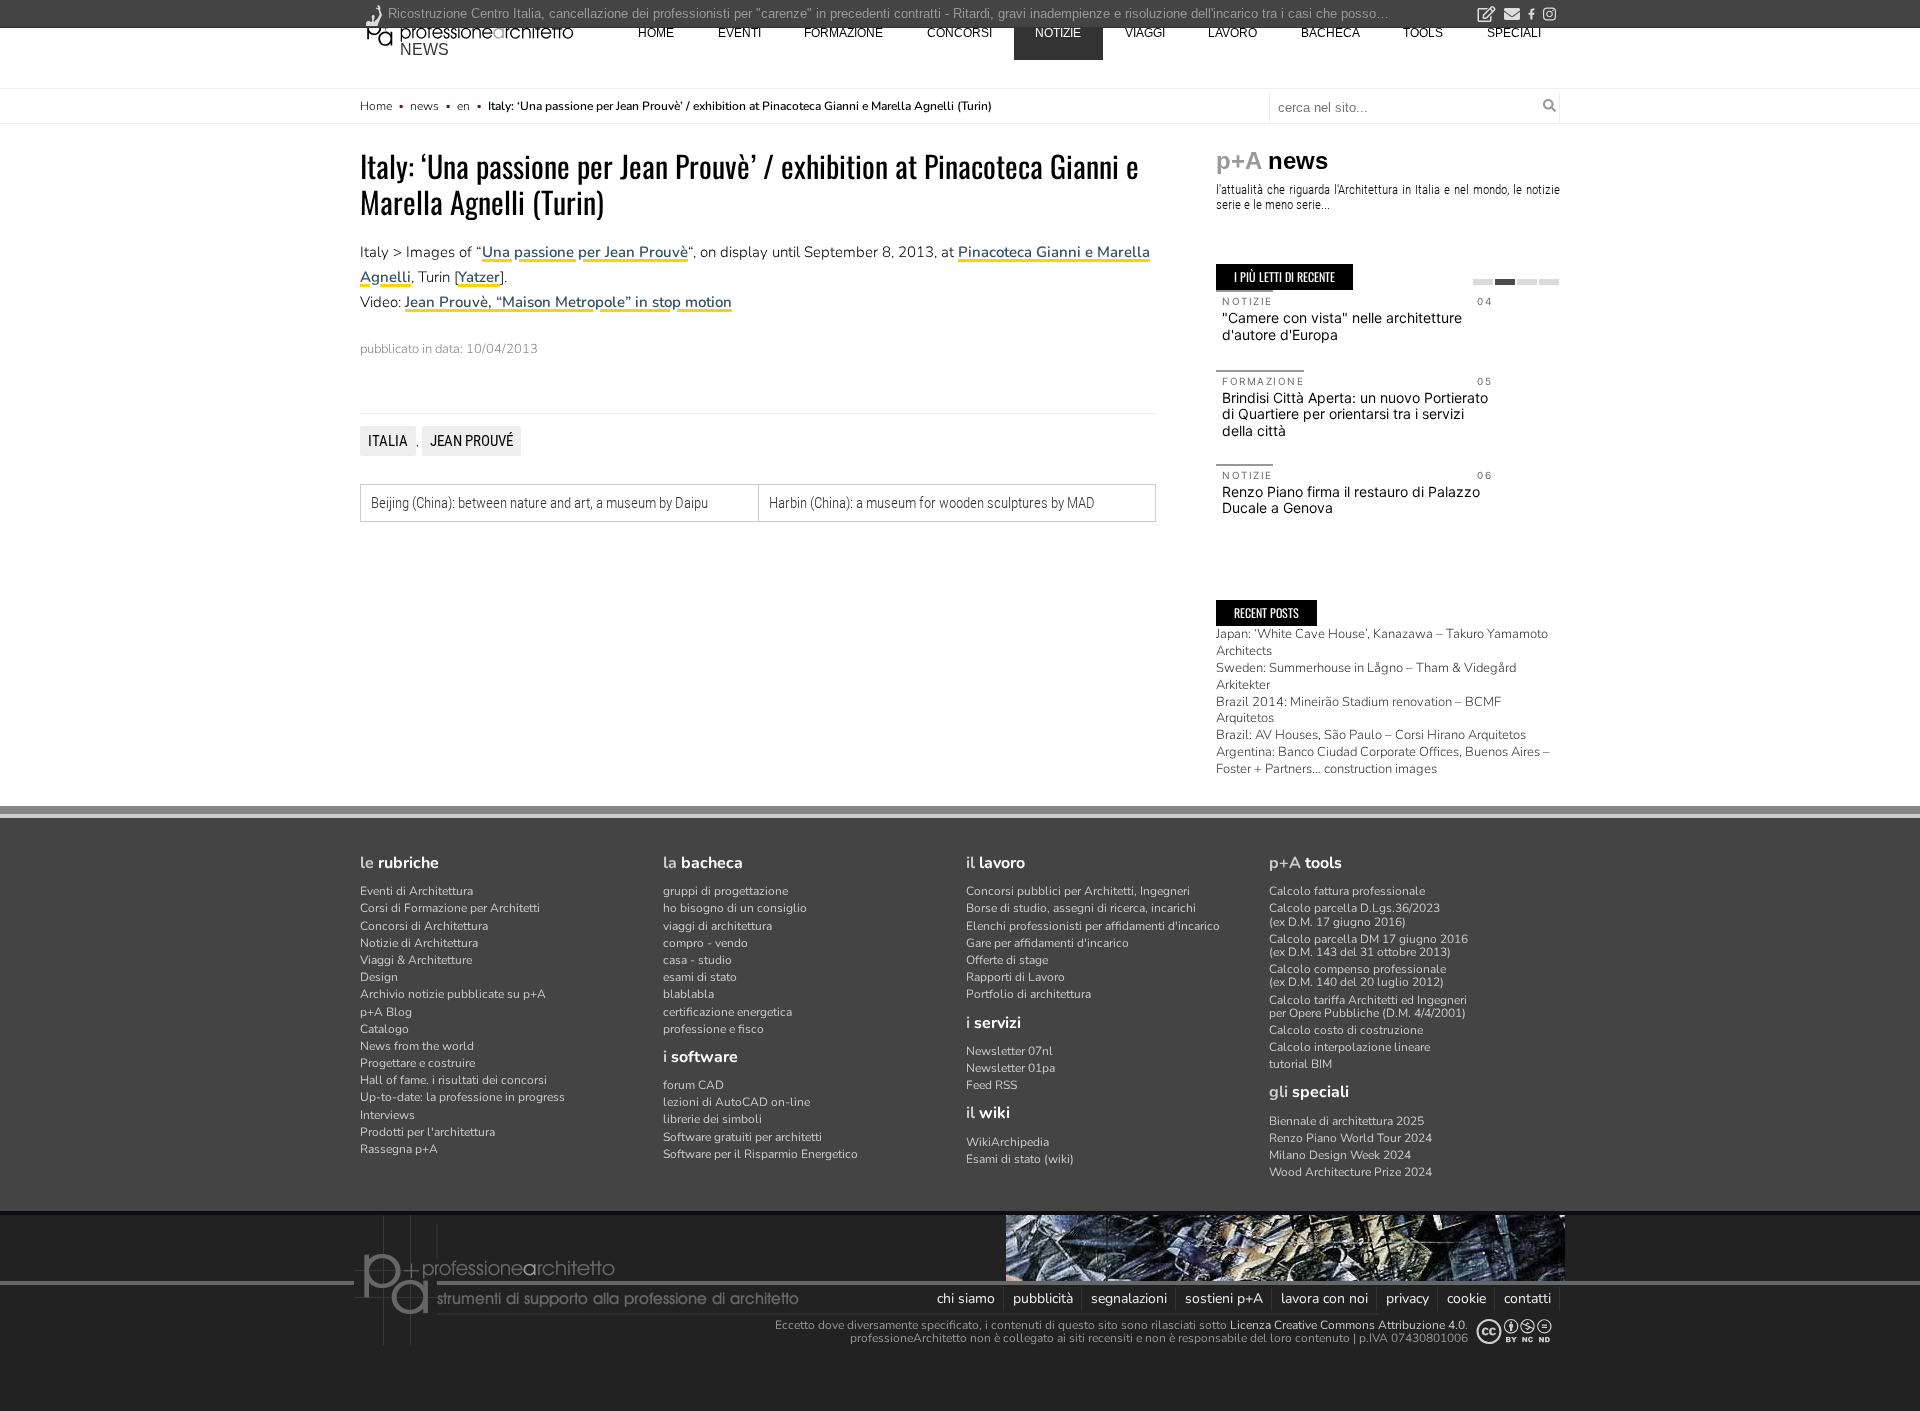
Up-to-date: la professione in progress (462, 1097)
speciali (1514, 33)
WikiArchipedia (1007, 1142)
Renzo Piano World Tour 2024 (1350, 1138)
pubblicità (1043, 1298)
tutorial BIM (1300, 1064)
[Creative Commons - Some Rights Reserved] (1514, 1331)
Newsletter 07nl (1009, 1051)
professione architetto (470, 31)
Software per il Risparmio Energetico (760, 1154)
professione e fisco (713, 1029)
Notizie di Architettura (419, 943)
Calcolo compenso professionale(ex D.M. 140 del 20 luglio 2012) (1357, 975)
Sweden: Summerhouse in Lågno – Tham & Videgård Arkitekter (1366, 676)
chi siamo (966, 1298)
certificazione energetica (727, 1012)
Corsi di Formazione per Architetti (450, 908)
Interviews (387, 1115)
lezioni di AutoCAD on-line (736, 1102)
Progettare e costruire (417, 1063)
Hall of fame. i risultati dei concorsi (453, 1080)
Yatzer (479, 277)
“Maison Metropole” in (574, 302)
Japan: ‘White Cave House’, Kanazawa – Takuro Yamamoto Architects (1382, 642)
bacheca (1330, 33)
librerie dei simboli (712, 1119)
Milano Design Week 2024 (1340, 1155)
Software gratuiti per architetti (742, 1137)
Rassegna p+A (399, 1149)
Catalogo (384, 1029)
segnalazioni (1129, 1298)
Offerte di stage (1007, 960)
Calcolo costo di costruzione (1346, 1030)
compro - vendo (705, 943)
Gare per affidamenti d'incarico (1047, 943)
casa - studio (697, 960)
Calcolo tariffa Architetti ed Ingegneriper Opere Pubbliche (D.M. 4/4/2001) (1368, 1006)
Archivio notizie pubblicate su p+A (453, 994)
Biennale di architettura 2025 (1346, 1121)
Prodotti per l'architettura (427, 1132)
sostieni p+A (1224, 1298)
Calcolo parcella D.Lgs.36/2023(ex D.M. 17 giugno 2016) (1354, 914)
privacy (1407, 1298)
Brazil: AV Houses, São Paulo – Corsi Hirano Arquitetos (1371, 735)
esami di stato (700, 977)
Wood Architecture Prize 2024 (1350, 1172)
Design (379, 977)
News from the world (417, 1046)
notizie (1058, 33)
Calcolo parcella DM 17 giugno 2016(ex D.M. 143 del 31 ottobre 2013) (1368, 945)
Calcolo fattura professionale (1347, 891)
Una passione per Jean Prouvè (585, 252)
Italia (388, 441)
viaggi (1145, 33)
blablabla (688, 994)
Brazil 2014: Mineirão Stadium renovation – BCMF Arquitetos (1358, 710)
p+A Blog (386, 1012)
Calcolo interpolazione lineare (1349, 1047)
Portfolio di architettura (1028, 994)
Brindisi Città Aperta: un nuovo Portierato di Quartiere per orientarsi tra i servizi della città (1355, 414)
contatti (1527, 1298)
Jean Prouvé (471, 441)
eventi (739, 33)
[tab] (1483, 282)
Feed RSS (991, 1085)
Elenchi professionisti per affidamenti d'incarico (1093, 926)
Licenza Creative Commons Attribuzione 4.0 (1347, 1325)
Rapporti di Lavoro (1015, 977)
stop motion (692, 302)
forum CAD (693, 1085)
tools (1423, 33)
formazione (843, 33)
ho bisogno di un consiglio (735, 908)
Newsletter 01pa (1010, 1068)
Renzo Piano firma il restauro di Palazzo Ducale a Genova (1351, 500)
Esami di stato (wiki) (1020, 1159)
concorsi (959, 33)
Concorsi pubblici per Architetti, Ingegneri (1078, 891)
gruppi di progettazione (725, 891)
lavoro (1232, 33)
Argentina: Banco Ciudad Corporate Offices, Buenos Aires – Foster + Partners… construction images (1383, 760)
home (656, 33)
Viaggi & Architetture (416, 960)
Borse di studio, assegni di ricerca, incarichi (1081, 908)
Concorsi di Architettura (424, 926)
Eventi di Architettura (416, 891)
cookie (1466, 1298)
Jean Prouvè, (450, 302)
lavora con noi (1324, 1298)
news (424, 49)
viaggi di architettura (717, 926)
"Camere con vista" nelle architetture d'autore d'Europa (1342, 326)
